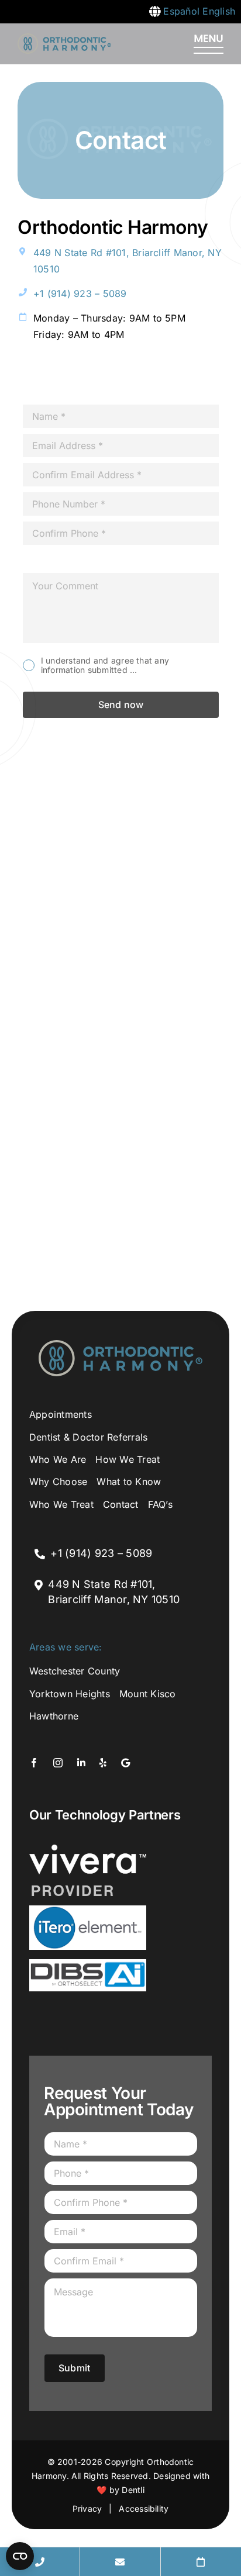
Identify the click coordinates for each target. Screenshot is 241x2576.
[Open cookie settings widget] (20, 2556)
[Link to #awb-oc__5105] (209, 44)
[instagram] (51, 376)
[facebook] (22, 376)
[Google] (136, 376)
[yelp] (108, 376)
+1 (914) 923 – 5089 (80, 293)
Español (181, 11)
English (219, 11)
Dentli (133, 2490)
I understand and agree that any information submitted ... (105, 666)
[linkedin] (80, 376)
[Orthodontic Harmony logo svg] (64, 38)
